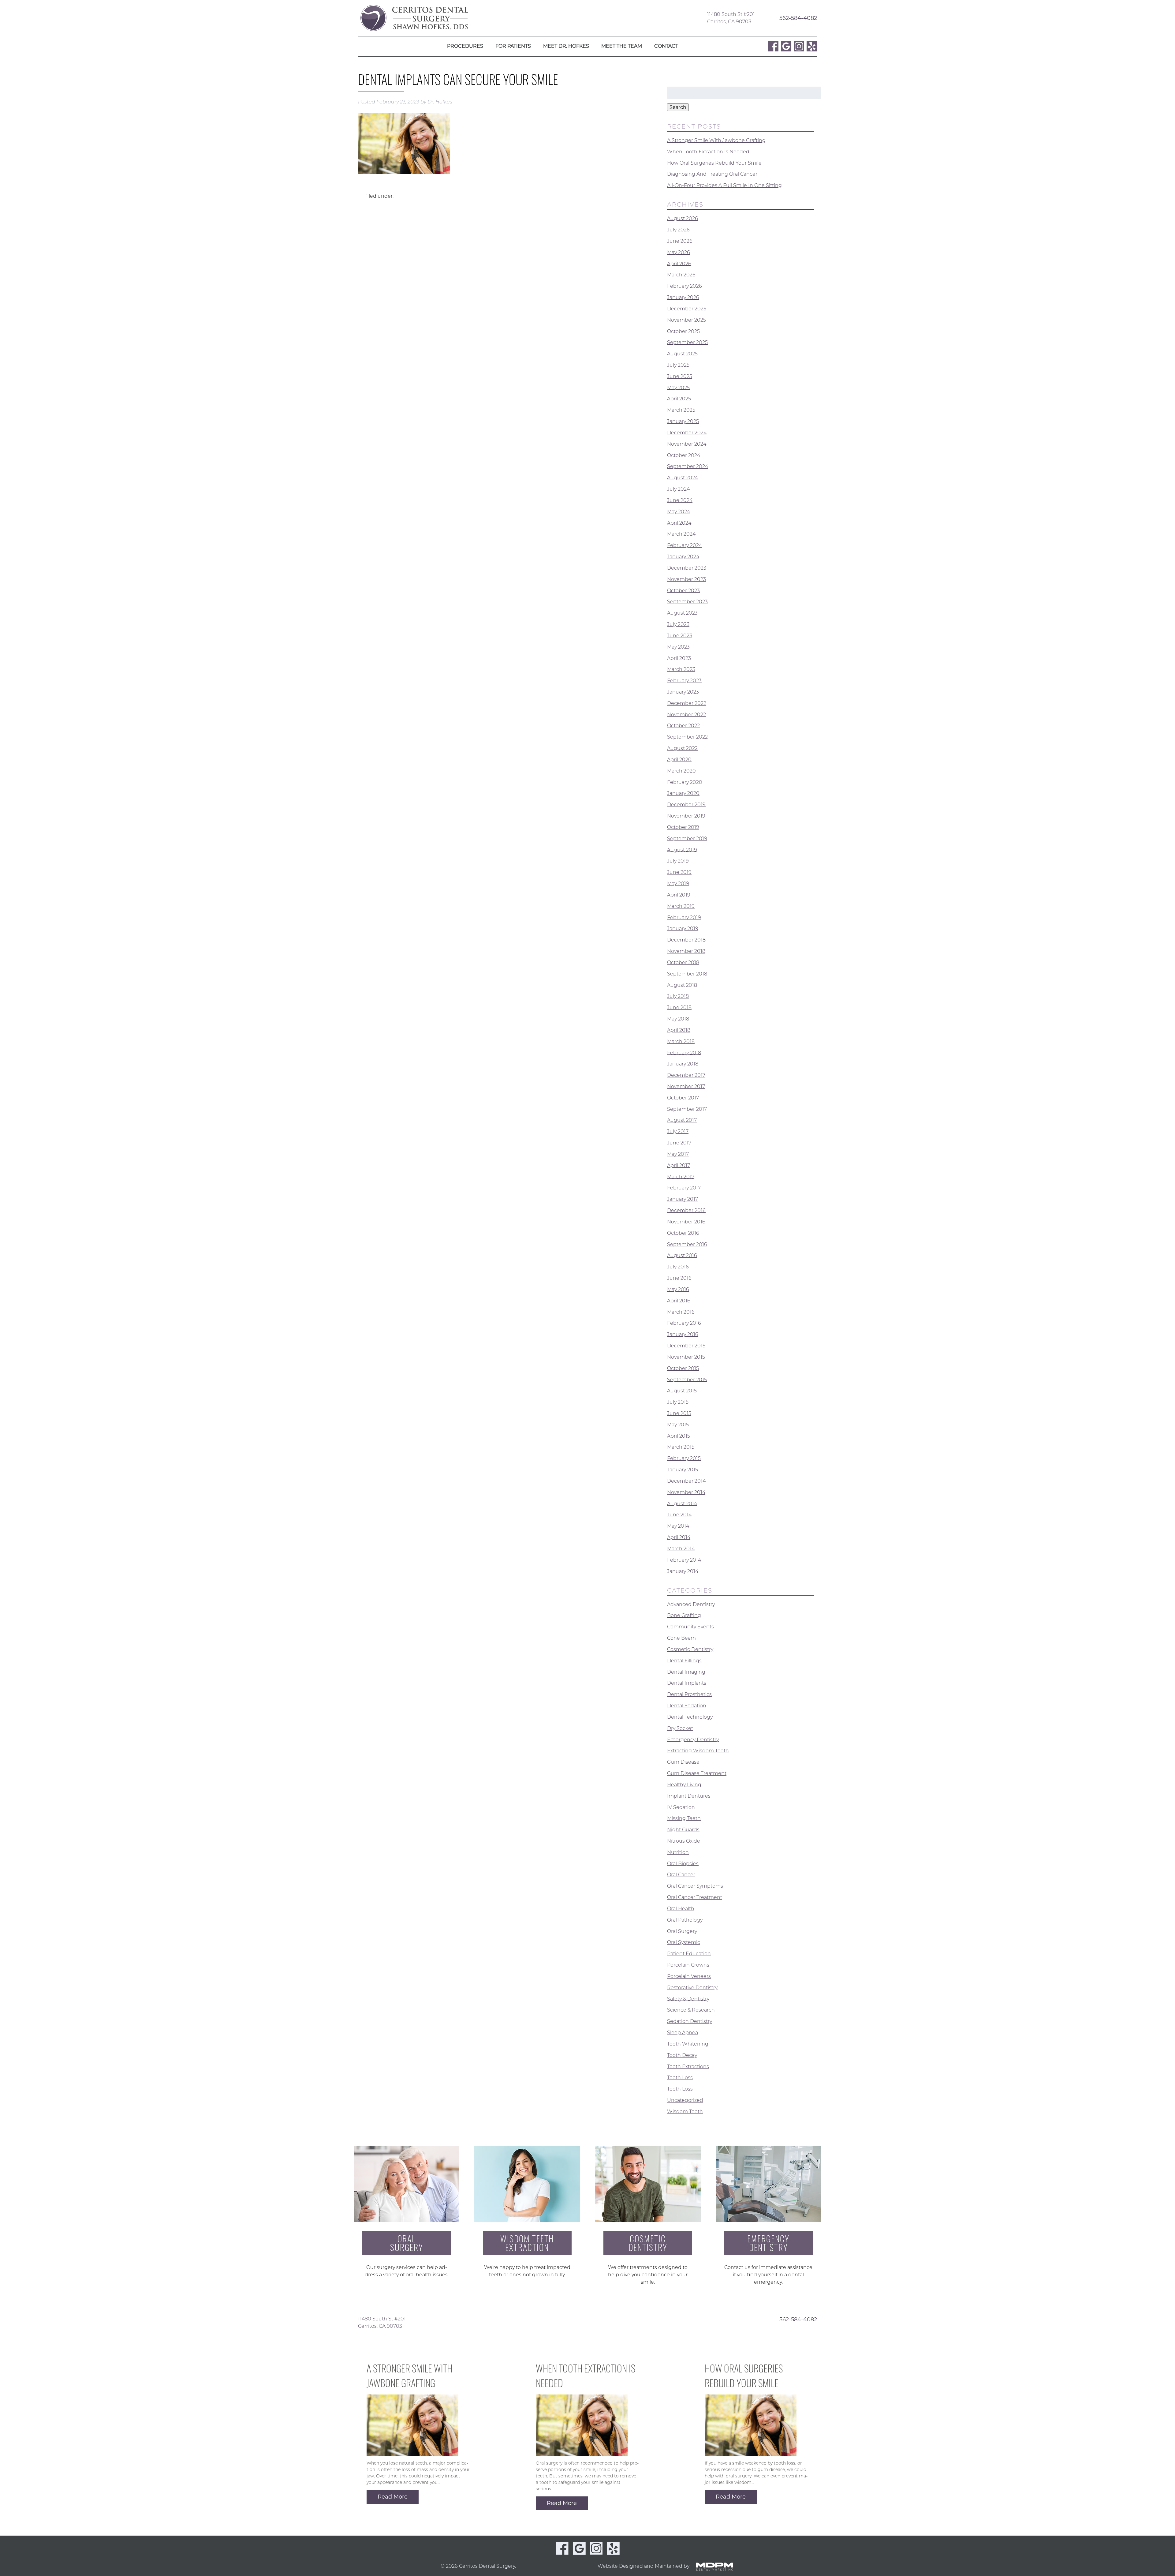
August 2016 (682, 1255)
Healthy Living (684, 1785)
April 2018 (679, 1030)
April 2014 (679, 1537)
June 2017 (679, 1143)
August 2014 (682, 1503)
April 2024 (679, 523)
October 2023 (683, 590)
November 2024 (687, 444)
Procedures (465, 46)
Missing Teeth (684, 1818)
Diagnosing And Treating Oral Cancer (712, 174)
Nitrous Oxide (684, 1841)
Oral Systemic (684, 1942)
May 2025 (678, 387)
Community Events (690, 1627)
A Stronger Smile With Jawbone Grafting (716, 140)
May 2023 (678, 647)
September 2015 (687, 1379)
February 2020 (685, 782)
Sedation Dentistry (690, 2021)
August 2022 (682, 748)
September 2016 (687, 1244)
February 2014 (684, 1560)
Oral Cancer (681, 1875)
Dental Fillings (684, 1661)
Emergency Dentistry (693, 1739)
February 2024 (684, 545)
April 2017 (679, 1165)
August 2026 (683, 218)
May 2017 (678, 1154)
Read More (393, 2497)
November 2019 (686, 816)
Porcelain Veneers (689, 1976)
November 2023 (686, 579)
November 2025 (686, 320)
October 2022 (683, 726)
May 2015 (678, 1425)
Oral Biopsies (683, 1863)
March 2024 (681, 534)
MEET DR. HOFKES (566, 46)
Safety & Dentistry (688, 1999)
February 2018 (684, 1052)
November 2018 (686, 951)
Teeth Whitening (688, 2044)
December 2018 (686, 940)
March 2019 (681, 906)
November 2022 (686, 714)
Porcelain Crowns (688, 1965)
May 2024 (679, 512)
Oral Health (681, 1909)
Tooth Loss (680, 2078)
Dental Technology (690, 1717)
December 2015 (686, 1346)
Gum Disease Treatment (697, 1773)
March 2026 (681, 275)
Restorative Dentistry (692, 1988)
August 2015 (682, 1391)
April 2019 (679, 895)
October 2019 (683, 827)
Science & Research (691, 2010)
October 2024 (684, 455)
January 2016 (683, 1334)
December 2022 (687, 703)
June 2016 (679, 1278)
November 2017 (686, 1086)
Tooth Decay (682, 2055)
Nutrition (678, 1852)
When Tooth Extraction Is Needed (708, 152)
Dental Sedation (687, 1706)
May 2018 (678, 1019)
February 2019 (684, 917)
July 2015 (678, 1402)
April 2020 (679, 760)
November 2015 (686, 1357)
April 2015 (679, 1436)
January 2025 (683, 421)
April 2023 (679, 658)
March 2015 (681, 1447)
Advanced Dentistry (691, 1604)
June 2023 (680, 636)
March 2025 (681, 410)
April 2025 (679, 399)
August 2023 (682, 613)
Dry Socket (680, 1728)
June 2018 (679, 1007)
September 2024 (688, 466)
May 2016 (678, 1289)
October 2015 (683, 1368)
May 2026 (679, 252)
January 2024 (683, 557)
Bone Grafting (684, 1615)
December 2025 (687, 309)
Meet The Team (622, 46)
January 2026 (683, 297)
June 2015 (679, 1413)
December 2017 (686, 1075)
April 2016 (679, 1301)
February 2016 (684, 1323)
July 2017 (678, 1131)
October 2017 (683, 1098)
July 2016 (678, 1267)
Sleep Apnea (683, 2033)
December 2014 (686, 1481)
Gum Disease (683, 1762)
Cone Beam (681, 1638)
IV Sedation (681, 1807)
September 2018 (687, 974)
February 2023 (684, 681)
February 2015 (684, 1458)
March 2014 (681, 1549)
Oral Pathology (685, 1920)
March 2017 (681, 1176)
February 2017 (684, 1188)
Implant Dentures (689, 1796)
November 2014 (686, 1492)
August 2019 (682, 850)
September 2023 (687, 602)
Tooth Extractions (688, 2066)
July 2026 (678, 230)
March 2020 (681, 771)
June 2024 (680, 500)
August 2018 (682, 985)
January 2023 (683, 692)
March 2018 (681, 1041)
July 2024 (678, 489)
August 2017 (682, 1120)
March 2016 (681, 1312)
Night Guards (683, 1830)
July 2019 (678, 861)
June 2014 (679, 1515)
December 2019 (686, 805)
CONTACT (666, 46)
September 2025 (687, 342)
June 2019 (679, 872)
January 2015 (683, 1470)
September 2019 (687, 839)
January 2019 (683, 929)
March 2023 (681, 669)
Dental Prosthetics (689, 1694)
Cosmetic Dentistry (690, 1649)
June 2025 (680, 376)
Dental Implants (687, 1683)
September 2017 (687, 1109)
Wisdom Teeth (685, 2112)
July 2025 (678, 365)
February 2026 (684, 286)
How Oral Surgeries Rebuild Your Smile (714, 163)
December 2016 (686, 1210)
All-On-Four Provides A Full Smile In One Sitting (724, 185)
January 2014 (683, 1571)
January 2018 (683, 1064)
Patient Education (689, 1954)
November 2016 (686, 1222)
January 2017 (683, 1199)
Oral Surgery (682, 1931)
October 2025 (683, 331)
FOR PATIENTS (513, 46)
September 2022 (687, 737)
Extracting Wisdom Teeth (698, 1751)
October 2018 (683, 962)
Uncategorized (685, 2100)
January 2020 (683, 793)
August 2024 (683, 478)
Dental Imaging (686, 1672)
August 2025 (682, 354)
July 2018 (678, 996)
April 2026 (679, 263)
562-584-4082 (798, 18)
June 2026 (680, 241)
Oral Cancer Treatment (695, 1897)
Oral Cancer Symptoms (695, 1886)
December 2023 (687, 568)
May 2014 (678, 1526)
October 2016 (683, 1233)
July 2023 (678, 624)
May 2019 (678, 884)
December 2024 (687, 433)
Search (678, 107)
